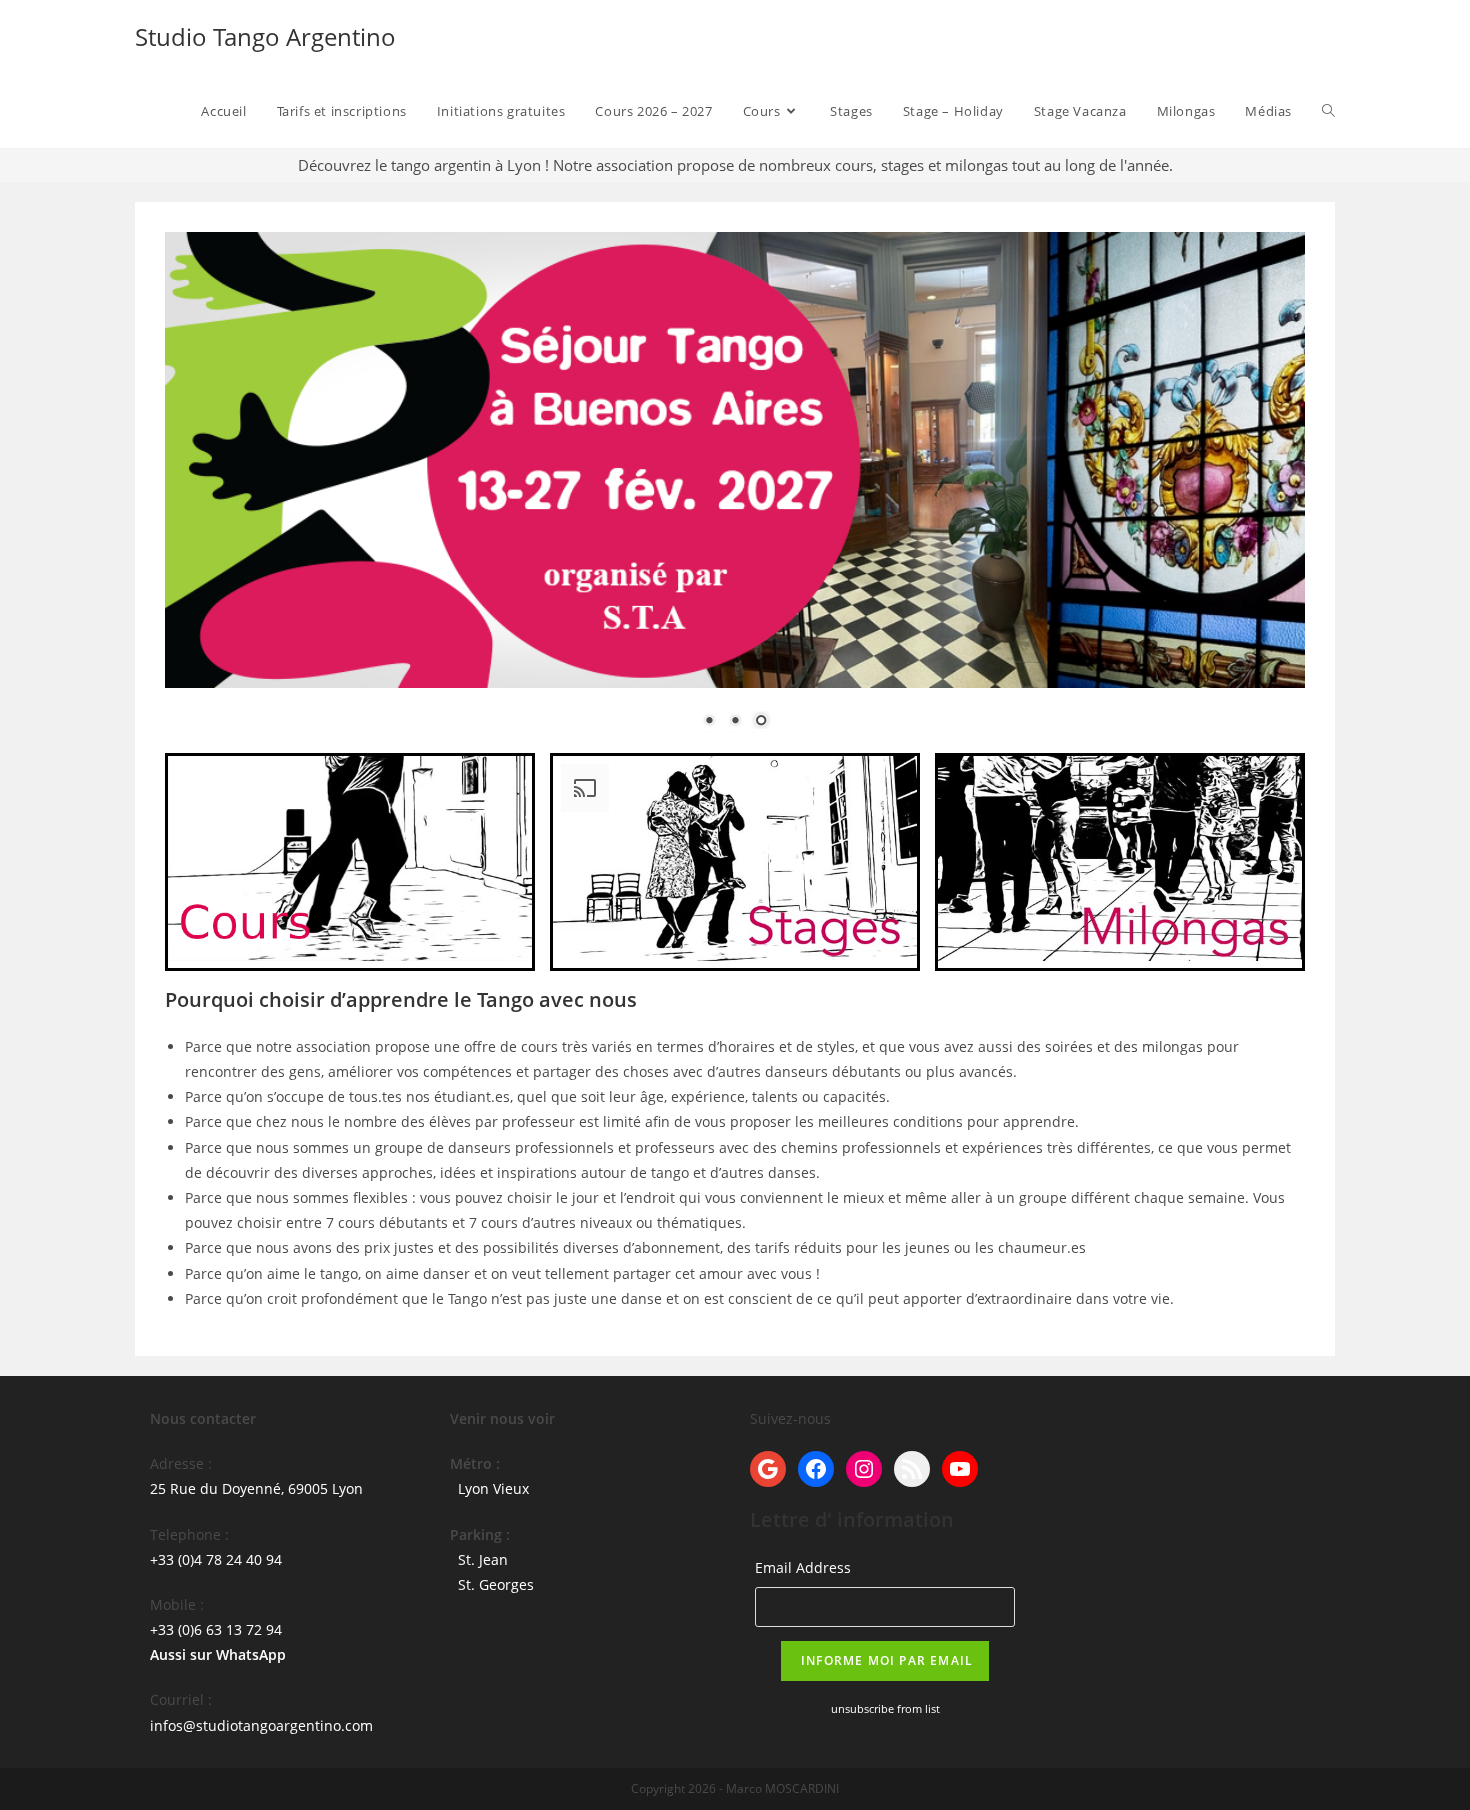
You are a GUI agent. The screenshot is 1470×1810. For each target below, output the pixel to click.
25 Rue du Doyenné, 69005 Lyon (256, 1488)
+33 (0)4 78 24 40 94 (216, 1559)
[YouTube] (960, 1469)
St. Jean (483, 1559)
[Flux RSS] (912, 1469)
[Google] (768, 1469)
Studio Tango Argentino (265, 36)
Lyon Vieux (493, 1488)
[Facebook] (816, 1469)
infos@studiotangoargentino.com (261, 1725)
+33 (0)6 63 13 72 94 (216, 1629)
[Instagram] (864, 1469)
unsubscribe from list (885, 1709)
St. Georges (496, 1584)
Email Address (803, 1567)
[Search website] (1328, 111)
